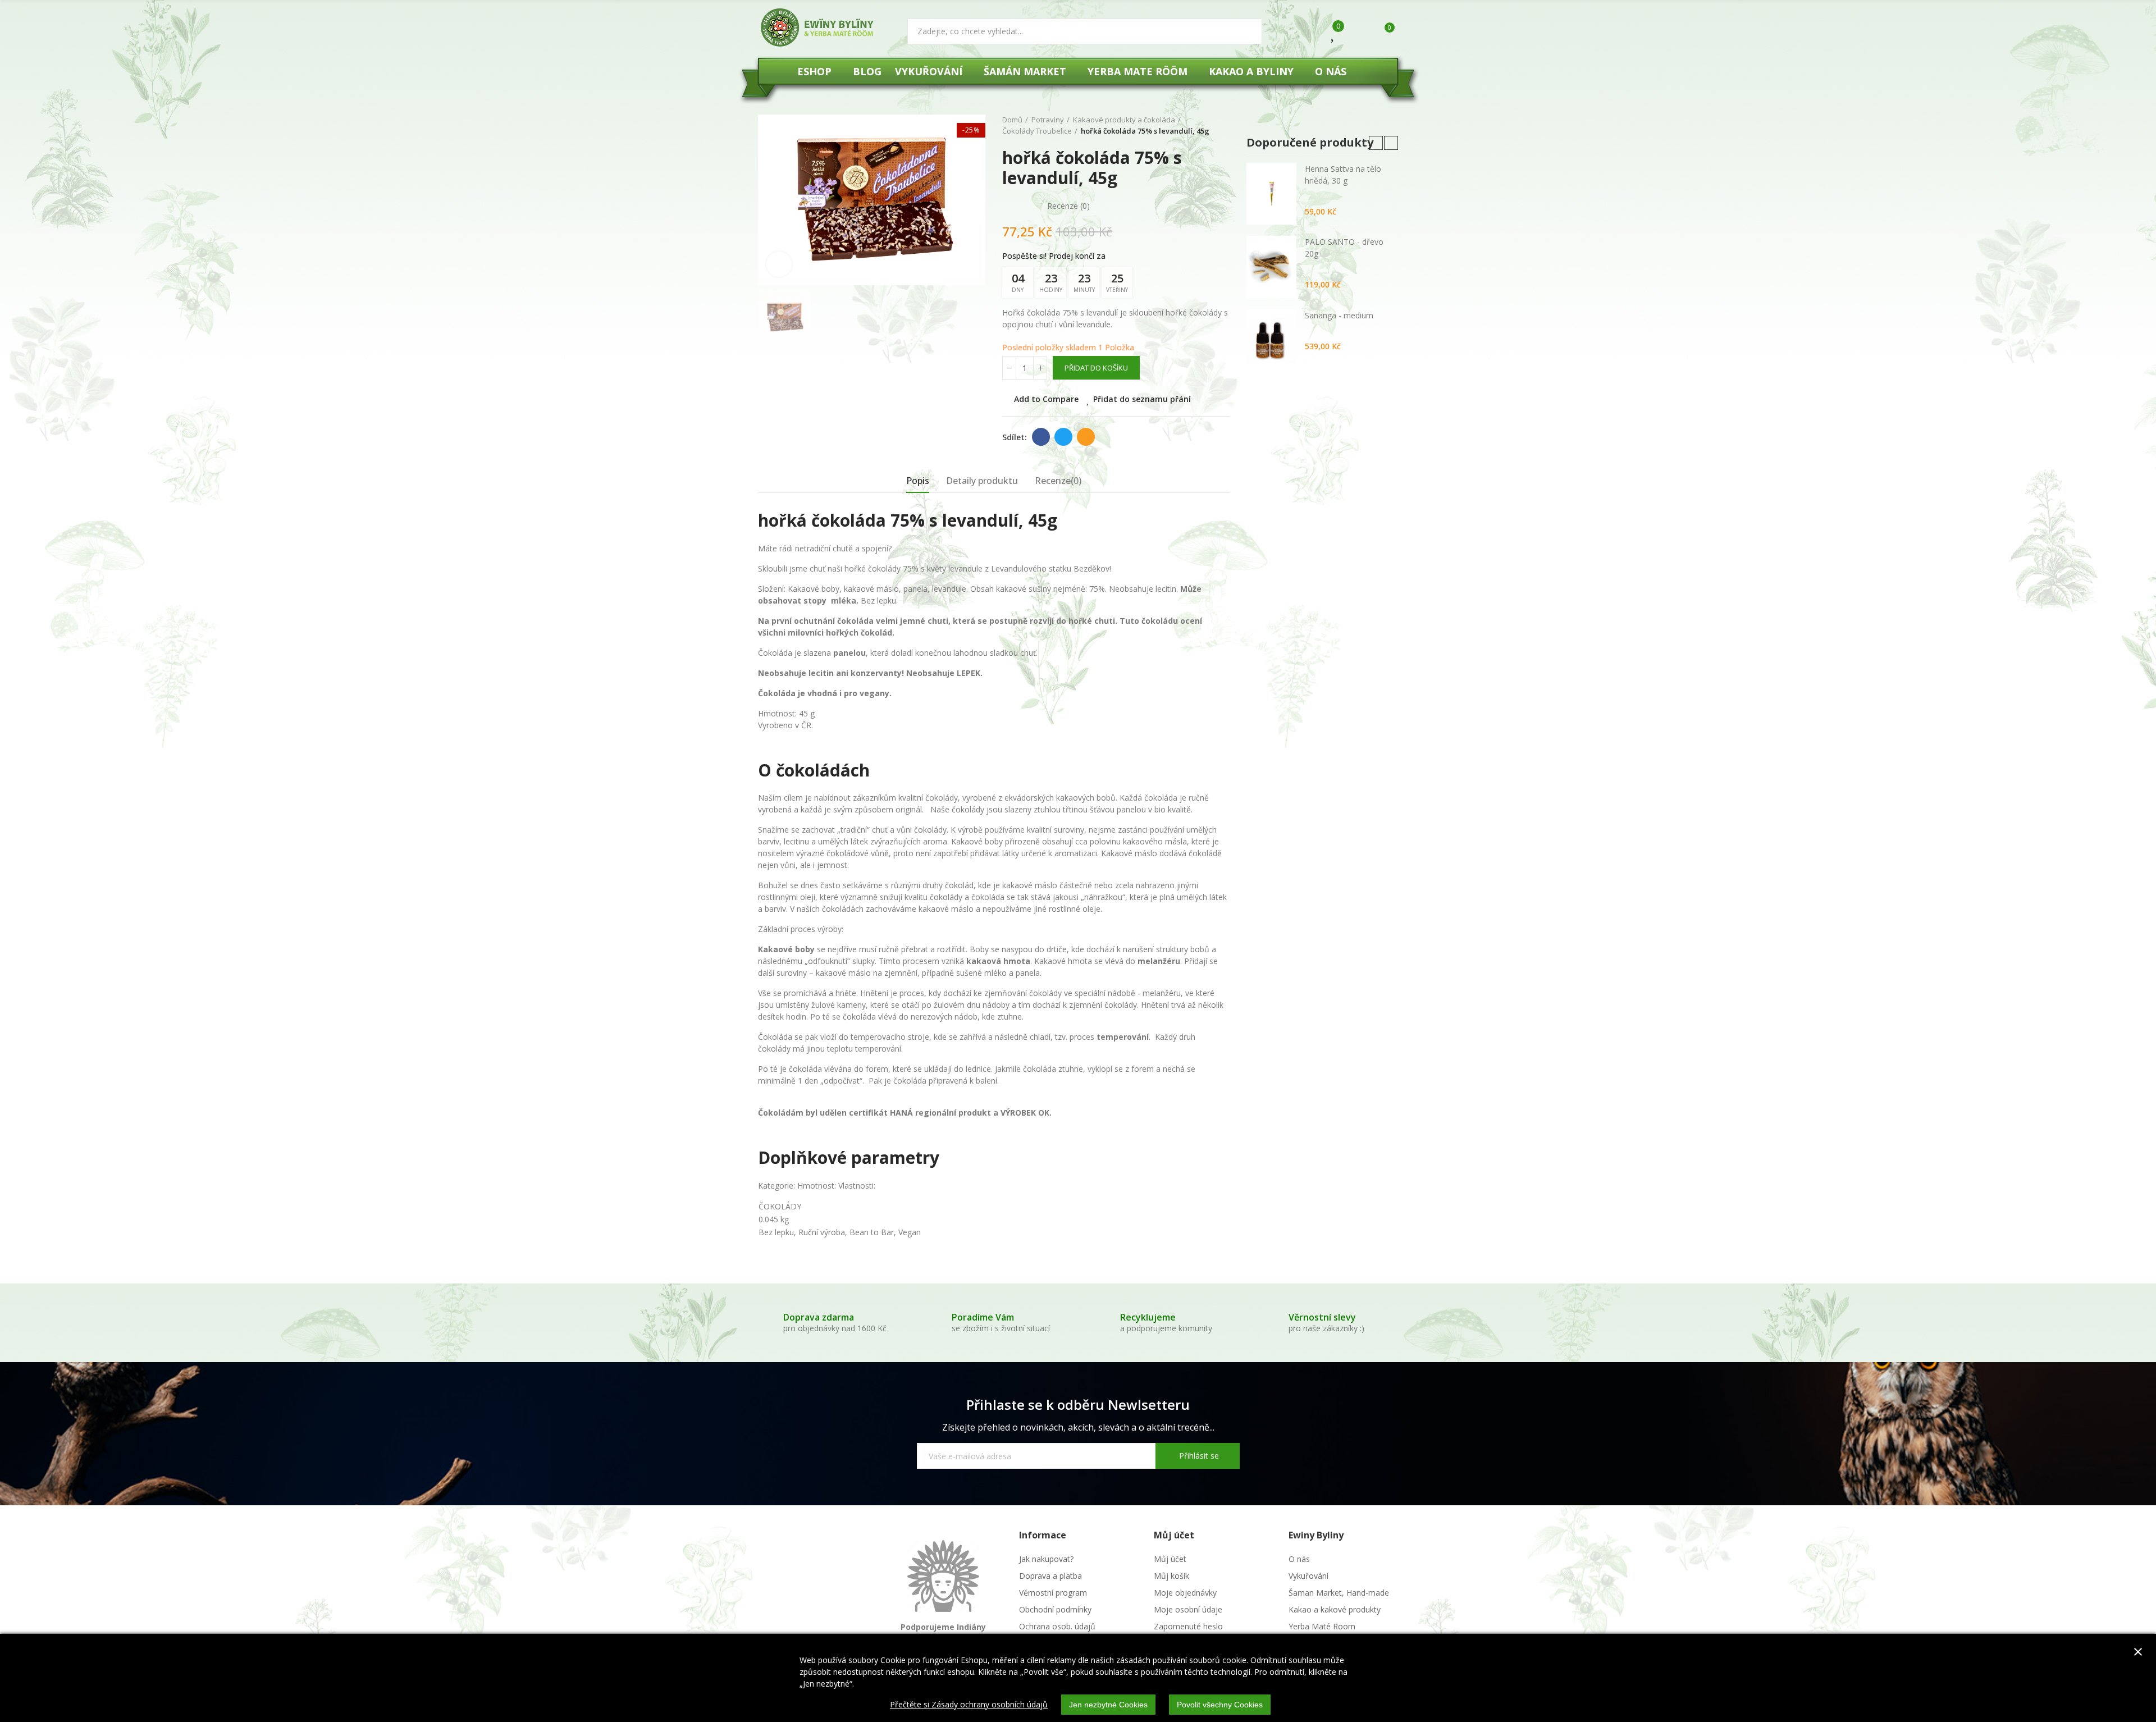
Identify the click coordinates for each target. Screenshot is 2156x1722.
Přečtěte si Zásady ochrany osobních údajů (969, 1704)
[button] (1376, 143)
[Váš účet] (1357, 33)
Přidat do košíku (1096, 368)
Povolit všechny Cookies (1220, 1705)
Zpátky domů (1224, 126)
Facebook (1041, 437)
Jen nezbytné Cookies (1108, 1705)
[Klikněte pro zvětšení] (779, 264)
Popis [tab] (918, 481)
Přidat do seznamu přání (1142, 399)
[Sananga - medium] (1271, 340)
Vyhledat (1244, 31)
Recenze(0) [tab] (1058, 481)
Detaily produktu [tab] (982, 481)
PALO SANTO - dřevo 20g (1344, 248)
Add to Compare (1046, 399)
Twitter (1063, 437)
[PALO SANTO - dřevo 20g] (1271, 267)
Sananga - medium (1339, 315)
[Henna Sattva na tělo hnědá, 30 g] (1271, 194)
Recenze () (1068, 206)
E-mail (1086, 437)
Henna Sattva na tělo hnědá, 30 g (1343, 175)
